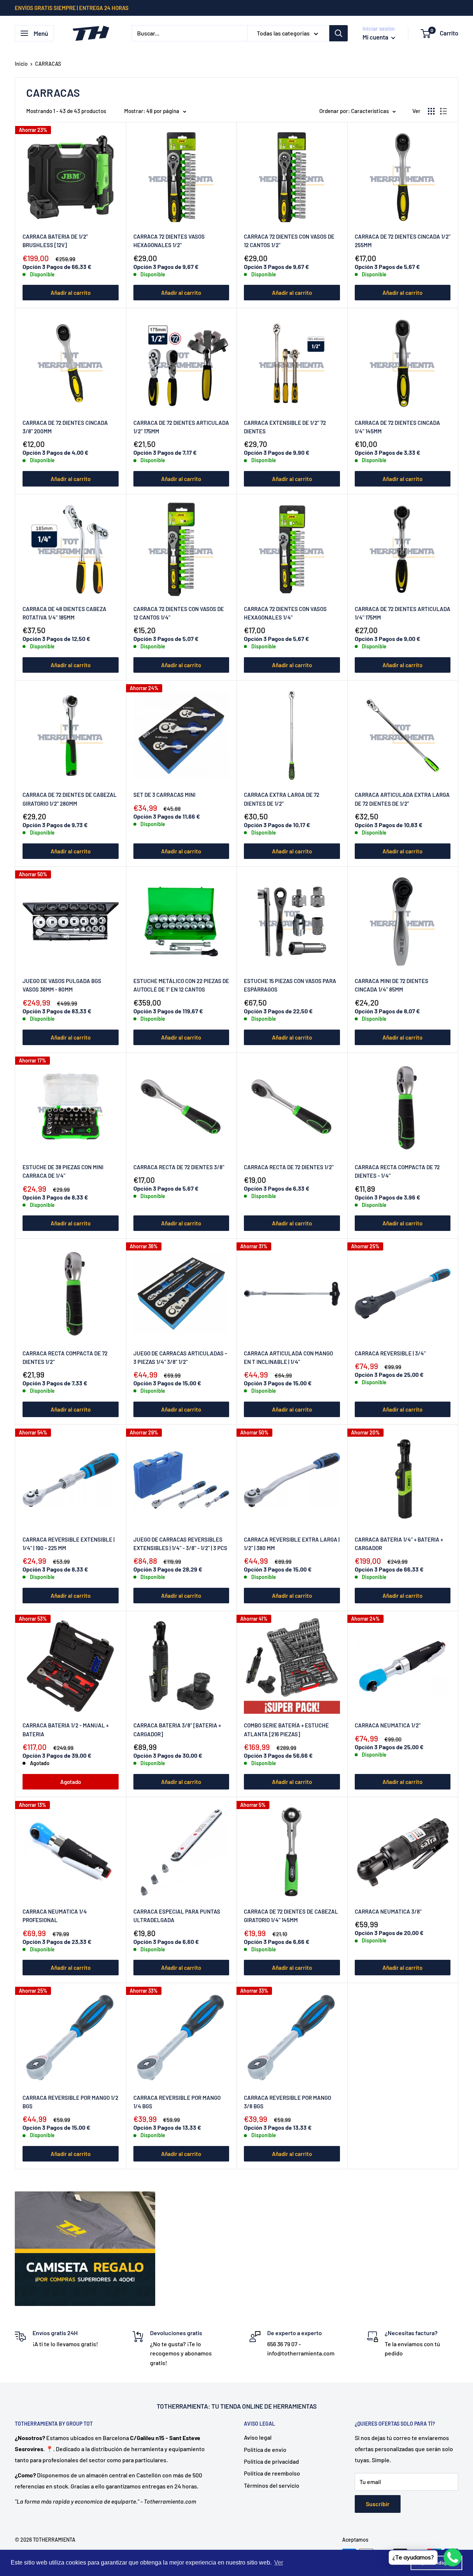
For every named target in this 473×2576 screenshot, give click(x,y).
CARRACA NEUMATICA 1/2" (388, 1725)
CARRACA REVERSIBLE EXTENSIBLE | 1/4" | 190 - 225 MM (69, 1544)
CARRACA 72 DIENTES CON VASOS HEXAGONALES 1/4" (285, 613)
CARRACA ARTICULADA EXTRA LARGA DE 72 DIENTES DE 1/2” (402, 799)
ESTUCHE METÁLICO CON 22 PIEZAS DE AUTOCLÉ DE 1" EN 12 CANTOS (181, 985)
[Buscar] (338, 33)
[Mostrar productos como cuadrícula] (431, 111)
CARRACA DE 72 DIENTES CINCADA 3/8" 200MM (65, 427)
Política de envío (265, 2449)
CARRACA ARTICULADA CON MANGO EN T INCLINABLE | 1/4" (288, 1357)
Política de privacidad (271, 2461)
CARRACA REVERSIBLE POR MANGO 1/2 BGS (70, 2102)
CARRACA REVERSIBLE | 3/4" (390, 1353)
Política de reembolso (272, 2473)
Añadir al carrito (71, 293)
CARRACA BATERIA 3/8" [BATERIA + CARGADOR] (177, 1729)
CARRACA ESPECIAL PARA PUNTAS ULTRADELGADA (177, 1916)
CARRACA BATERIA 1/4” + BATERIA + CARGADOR (399, 1544)
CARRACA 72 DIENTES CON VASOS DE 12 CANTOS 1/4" (179, 613)
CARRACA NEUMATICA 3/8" (388, 1911)
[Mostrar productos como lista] (443, 111)
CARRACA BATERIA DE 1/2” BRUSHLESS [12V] (55, 241)
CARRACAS (48, 64)
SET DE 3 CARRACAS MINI (164, 795)
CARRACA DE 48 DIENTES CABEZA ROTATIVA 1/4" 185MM (64, 613)
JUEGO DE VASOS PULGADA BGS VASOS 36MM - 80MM (62, 985)
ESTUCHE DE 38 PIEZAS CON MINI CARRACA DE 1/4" (63, 1171)
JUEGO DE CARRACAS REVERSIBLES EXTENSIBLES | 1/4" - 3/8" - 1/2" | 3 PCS (180, 1544)
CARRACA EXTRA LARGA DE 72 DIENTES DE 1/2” (282, 799)
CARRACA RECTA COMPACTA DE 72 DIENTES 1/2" (65, 1357)
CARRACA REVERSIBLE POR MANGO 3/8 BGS (287, 2102)
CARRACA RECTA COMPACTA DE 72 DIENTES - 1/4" (397, 1171)
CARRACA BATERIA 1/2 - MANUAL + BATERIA (66, 1729)
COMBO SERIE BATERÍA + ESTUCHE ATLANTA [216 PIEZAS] (286, 1729)
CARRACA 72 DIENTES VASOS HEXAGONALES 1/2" (169, 241)
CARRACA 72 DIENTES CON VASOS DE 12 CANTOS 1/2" (289, 241)
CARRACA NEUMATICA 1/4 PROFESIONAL (55, 1916)
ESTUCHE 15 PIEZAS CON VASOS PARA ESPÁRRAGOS (290, 985)
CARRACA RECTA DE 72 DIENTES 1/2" (289, 1167)
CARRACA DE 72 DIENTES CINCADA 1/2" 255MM (403, 241)
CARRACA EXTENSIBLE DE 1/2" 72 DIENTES (285, 427)
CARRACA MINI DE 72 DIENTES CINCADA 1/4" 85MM (392, 985)
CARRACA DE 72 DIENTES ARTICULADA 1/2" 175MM (181, 427)
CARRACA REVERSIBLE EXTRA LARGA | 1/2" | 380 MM (292, 1544)
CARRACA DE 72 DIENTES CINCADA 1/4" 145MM (397, 427)
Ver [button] (279, 2563)
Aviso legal (258, 2437)
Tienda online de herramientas (268, 2406)
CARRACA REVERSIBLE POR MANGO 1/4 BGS (177, 2102)
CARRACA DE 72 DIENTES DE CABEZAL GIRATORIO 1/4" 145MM (291, 1916)
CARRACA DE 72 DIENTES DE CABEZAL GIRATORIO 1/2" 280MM (70, 799)
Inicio (21, 64)
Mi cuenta (376, 37)
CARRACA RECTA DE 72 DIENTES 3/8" (179, 1167)
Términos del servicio (272, 2485)
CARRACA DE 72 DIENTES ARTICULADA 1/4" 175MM (403, 613)
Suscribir (378, 2504)
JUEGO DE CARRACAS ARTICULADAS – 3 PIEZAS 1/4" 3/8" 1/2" (180, 1357)
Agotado (71, 1782)
